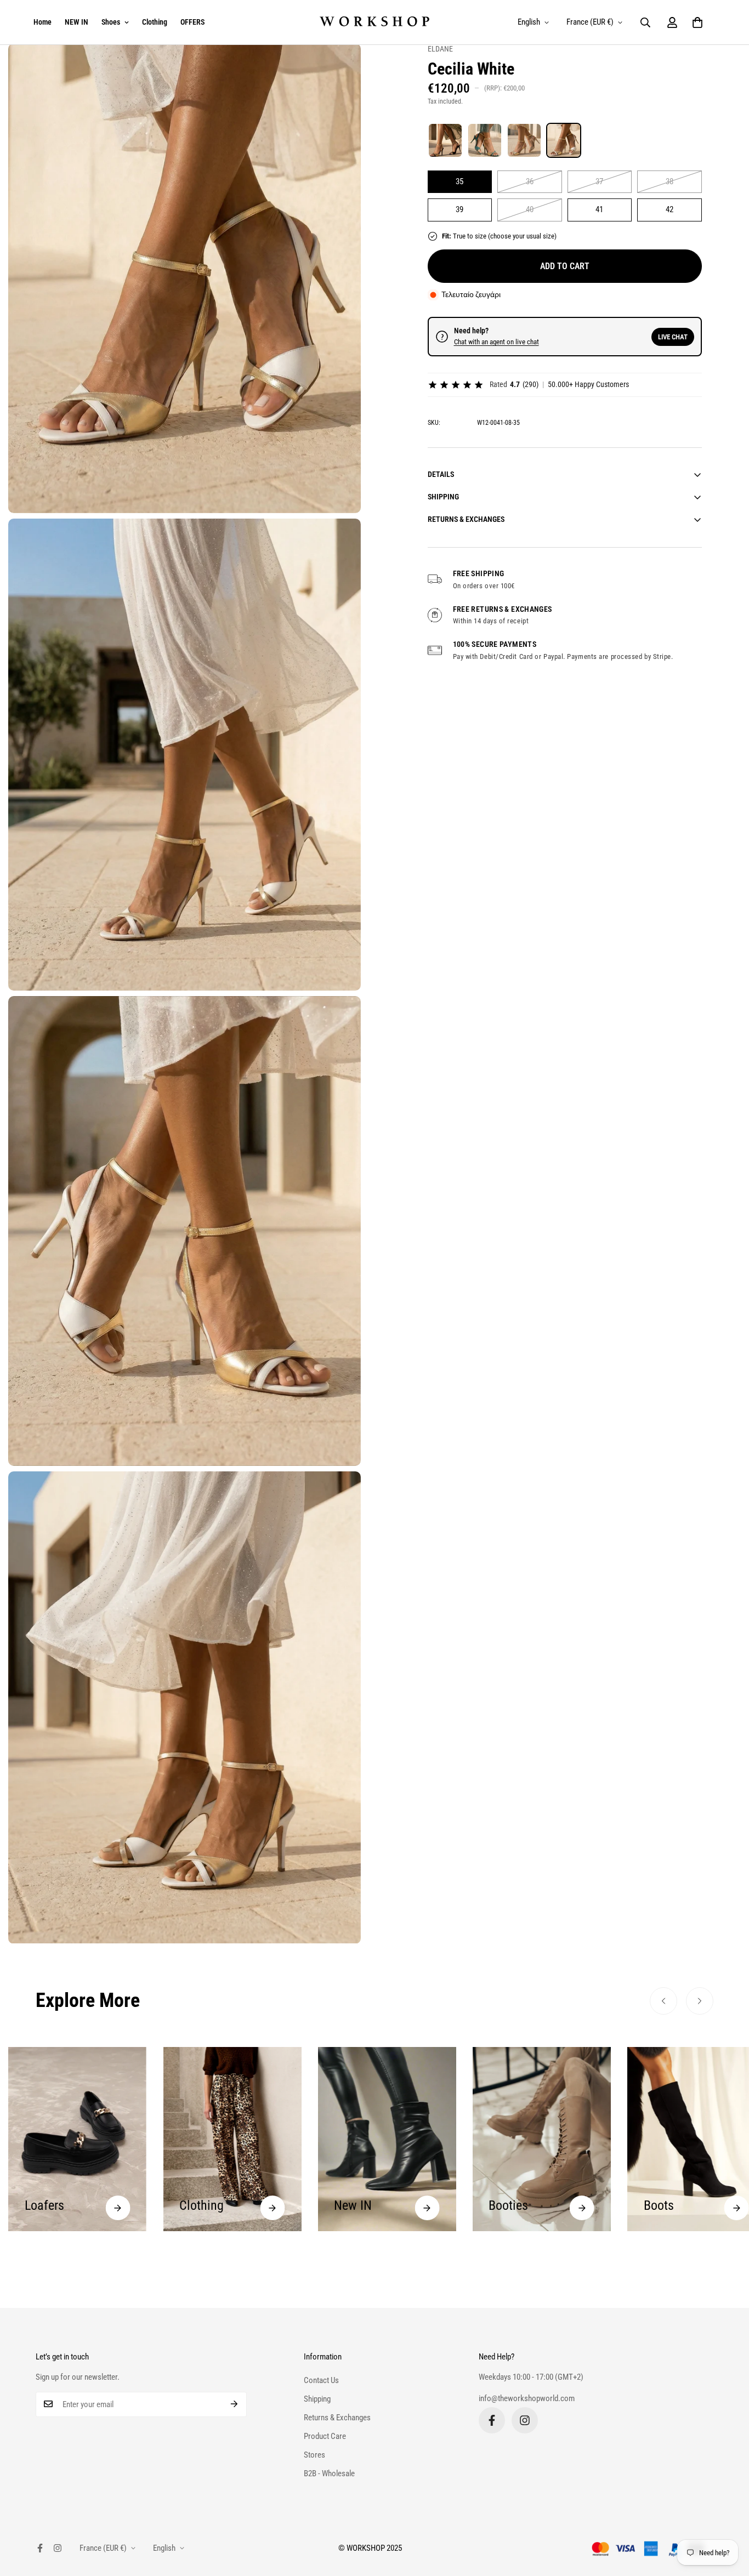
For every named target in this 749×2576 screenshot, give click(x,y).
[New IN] (272, 2208)
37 (599, 181)
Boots (504, 2205)
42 (669, 209)
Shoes (111, 22)
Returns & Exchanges (337, 2418)
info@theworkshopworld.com (527, 2398)
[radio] (445, 140)
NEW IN (76, 22)
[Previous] (663, 2001)
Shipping (317, 2399)
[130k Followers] (525, 2420)
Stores (314, 2455)
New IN (198, 2205)
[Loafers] (737, 2208)
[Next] (700, 2001)
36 (530, 181)
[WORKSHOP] (374, 22)
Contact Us (321, 2380)
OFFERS (192, 22)
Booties (354, 2205)
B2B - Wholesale (329, 2473)
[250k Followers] (492, 2420)
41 (599, 209)
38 (669, 181)
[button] (697, 22)
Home (42, 22)
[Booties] (427, 2208)
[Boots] (582, 2208)
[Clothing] (118, 2208)
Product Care (325, 2436)
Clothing (155, 22)
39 (459, 209)
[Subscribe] (234, 2404)
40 (530, 209)
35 (459, 181)
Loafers (663, 2205)
